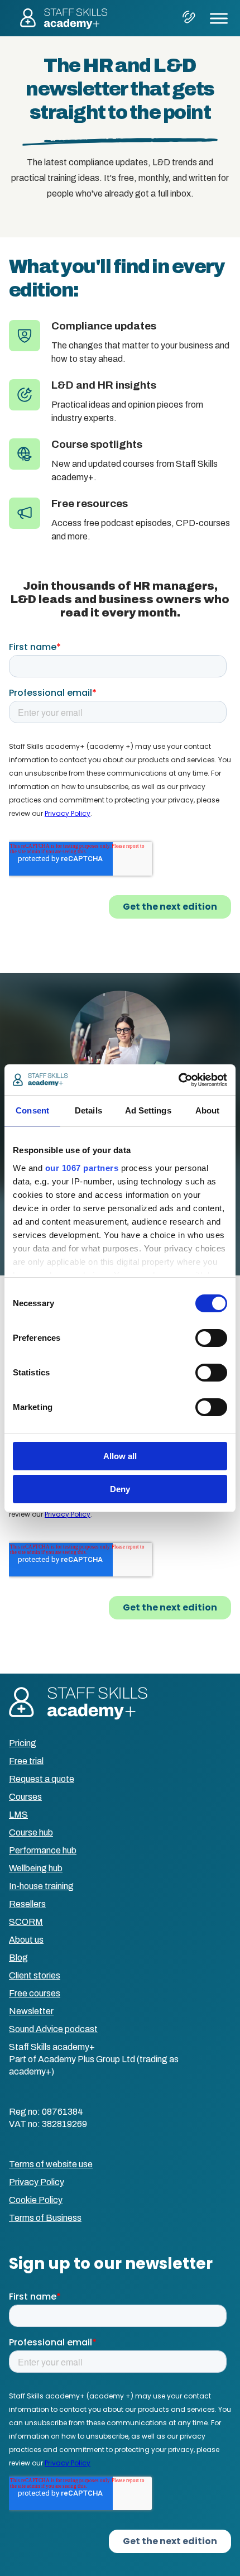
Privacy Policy (37, 2182)
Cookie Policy (36, 2200)
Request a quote (42, 1779)
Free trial (26, 1761)
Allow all (120, 1456)
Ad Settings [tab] (148, 1110)
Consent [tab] (32, 1110)
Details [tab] (88, 1110)
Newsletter (31, 2011)
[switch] (211, 1338)
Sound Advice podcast (53, 2029)
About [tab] (208, 1110)
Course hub (31, 1832)
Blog (18, 1958)
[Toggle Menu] (219, 18)
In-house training (41, 1886)
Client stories (35, 1975)
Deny (120, 1489)
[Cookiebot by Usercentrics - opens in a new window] (178, 1080)
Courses (25, 1797)
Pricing (23, 1743)
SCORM (26, 1922)
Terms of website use (51, 2164)
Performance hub (43, 1850)
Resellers (27, 1904)
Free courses (35, 1993)
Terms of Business (45, 2218)
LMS (18, 1815)
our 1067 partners (82, 1168)
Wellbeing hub (36, 1868)
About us (26, 1940)
